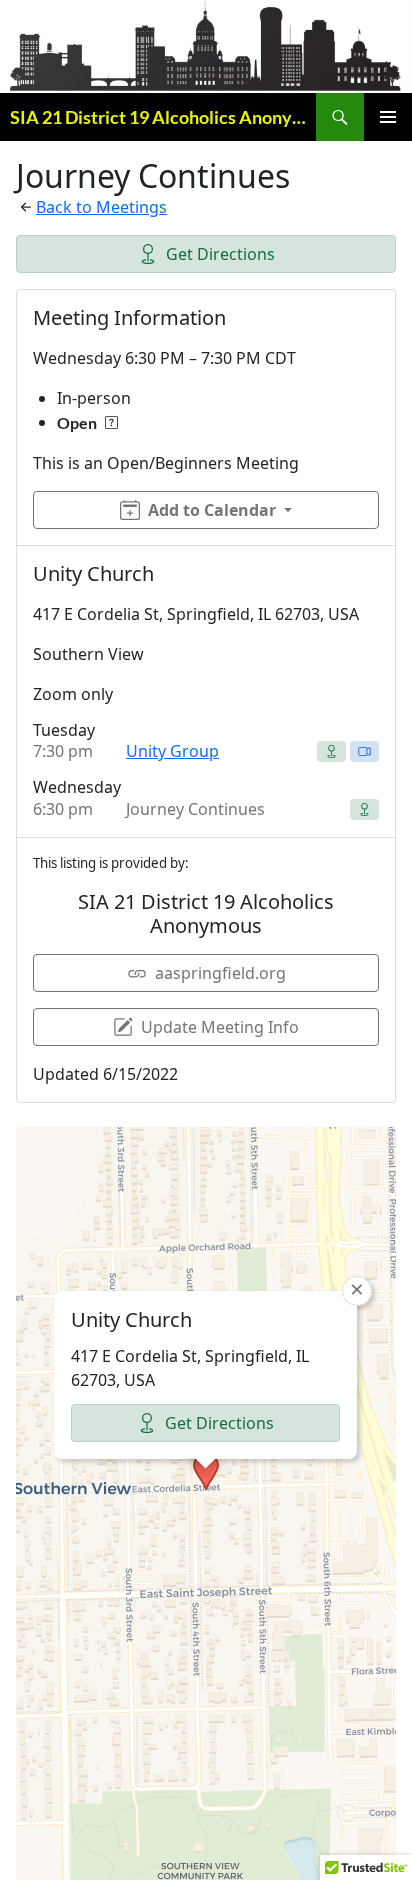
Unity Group (172, 751)
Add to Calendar (212, 510)
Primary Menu (388, 117)
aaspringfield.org (220, 973)
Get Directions (220, 254)
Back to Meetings (101, 207)
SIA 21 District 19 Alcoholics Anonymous (163, 117)
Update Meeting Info (220, 1027)
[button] (206, 1472)
